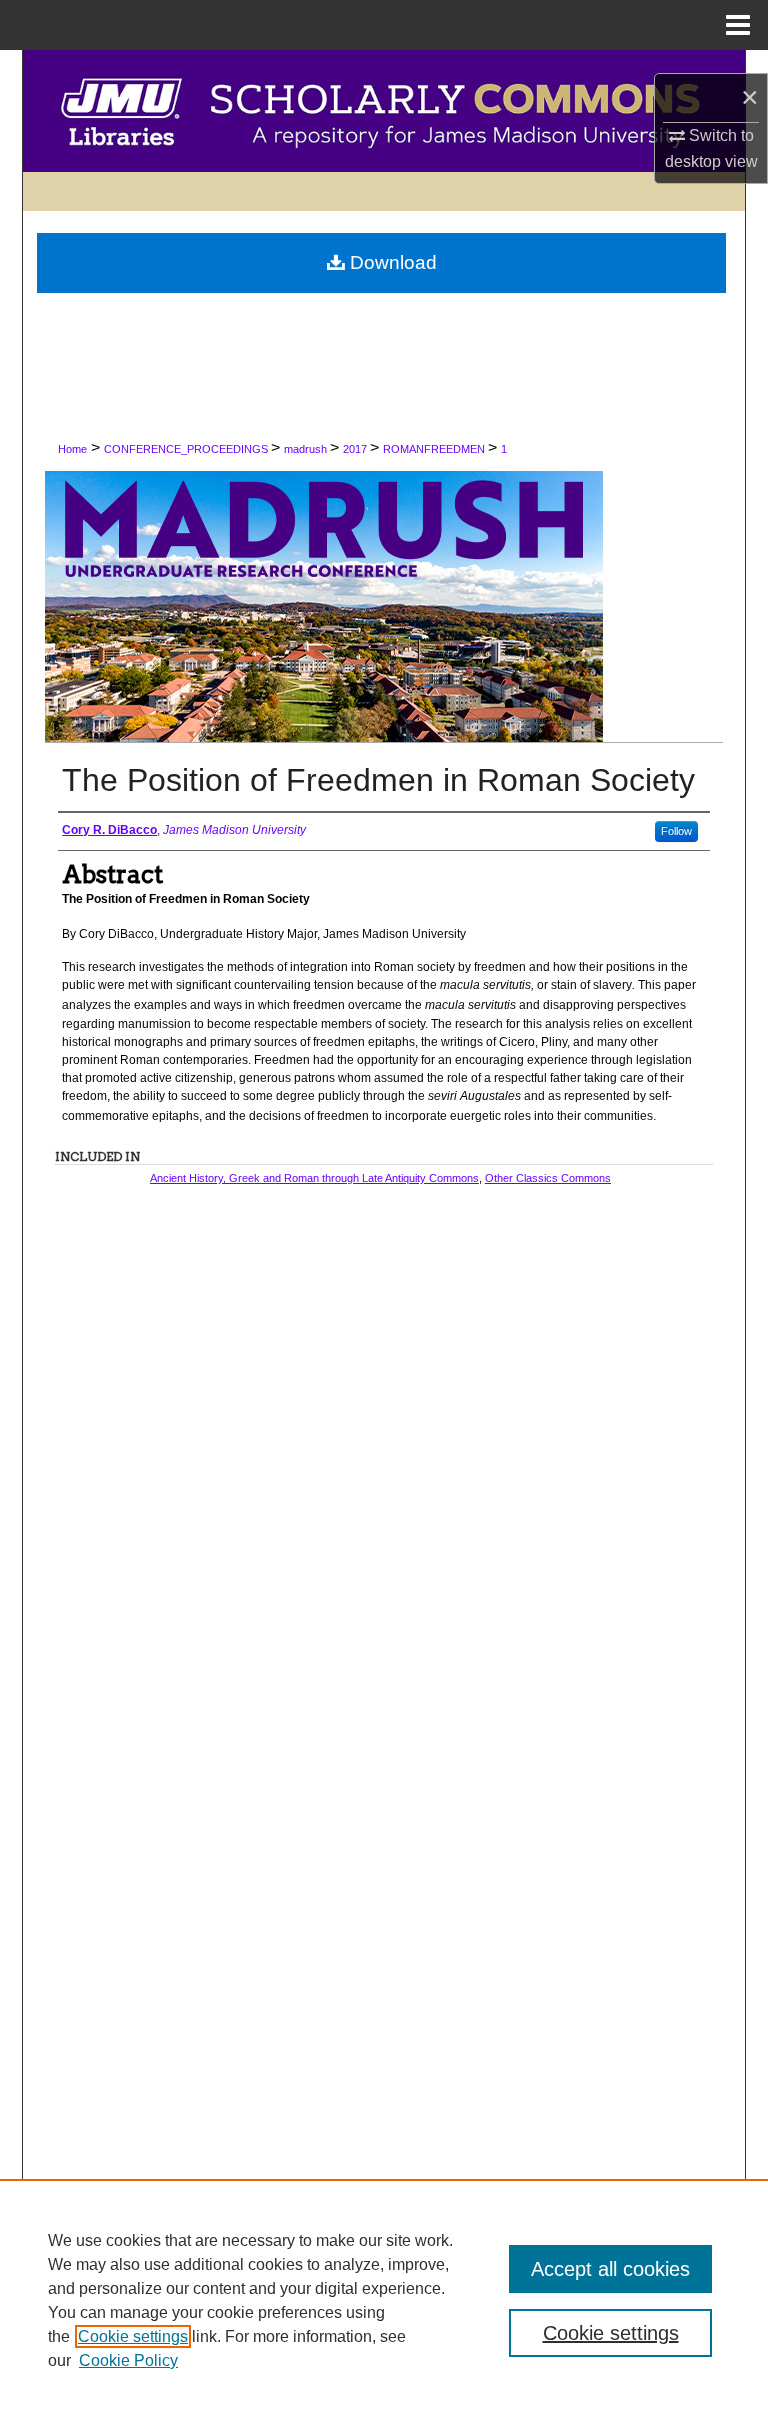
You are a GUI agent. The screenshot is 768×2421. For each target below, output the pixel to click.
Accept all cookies (610, 2269)
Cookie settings (133, 2336)
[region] (384, 2300)
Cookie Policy (128, 2360)
